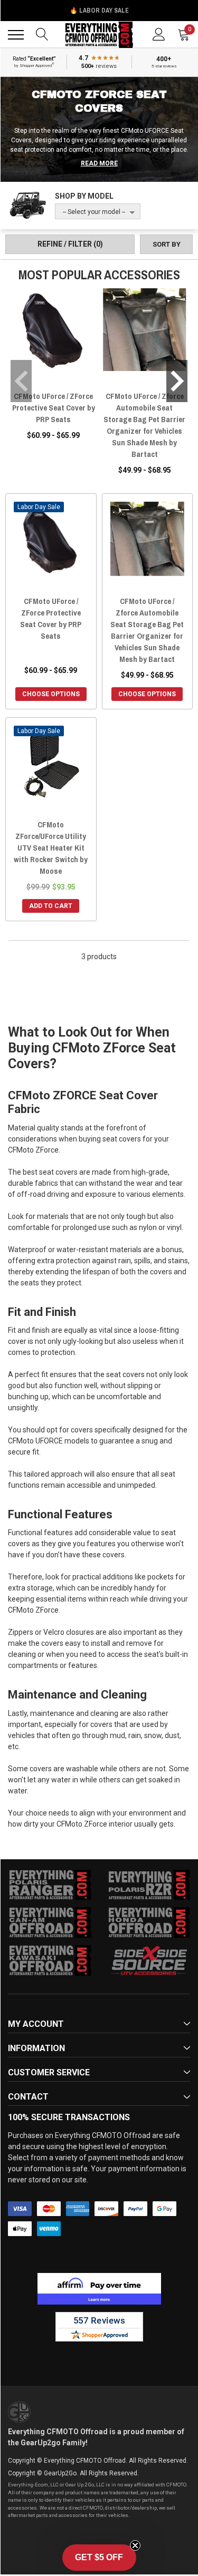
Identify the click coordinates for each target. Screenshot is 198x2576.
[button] (99, 2558)
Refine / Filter (70, 244)
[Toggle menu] (16, 35)
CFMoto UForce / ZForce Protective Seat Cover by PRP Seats (54, 408)
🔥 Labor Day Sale (99, 11)
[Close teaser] (135, 2545)
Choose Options (51, 694)
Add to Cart (51, 906)
